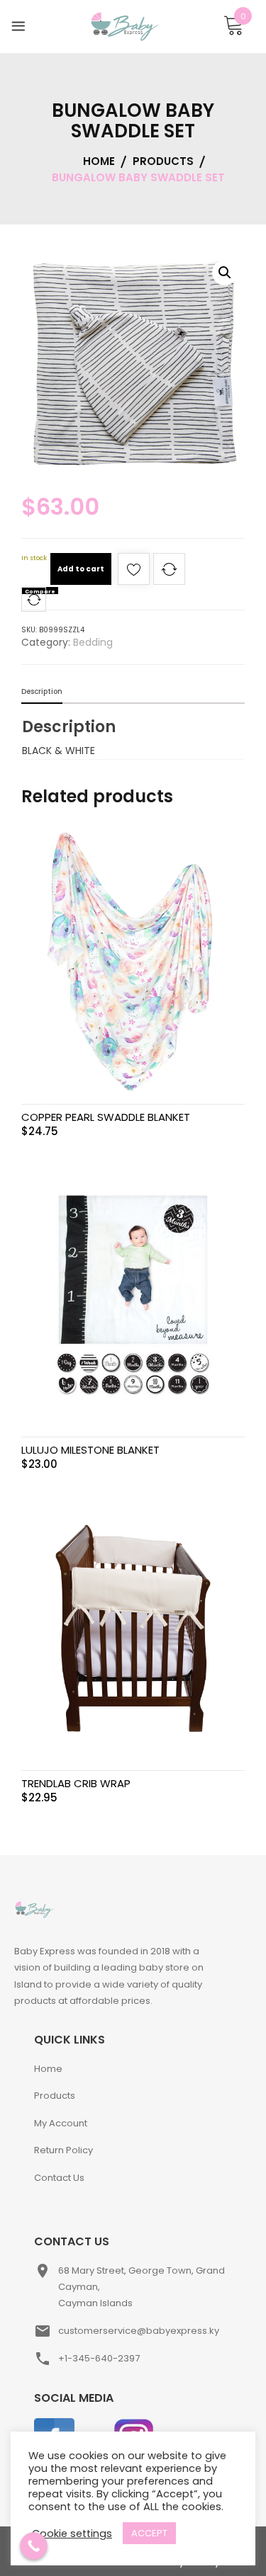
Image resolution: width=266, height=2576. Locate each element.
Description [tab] (42, 691)
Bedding (93, 642)
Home (48, 2069)
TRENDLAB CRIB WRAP (76, 1783)
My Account (61, 2123)
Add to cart (81, 569)
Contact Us (59, 2178)
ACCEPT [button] (149, 2533)
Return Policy (63, 2150)
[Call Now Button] (34, 2546)
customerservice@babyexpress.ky (139, 2331)
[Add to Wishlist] (134, 573)
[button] (225, 273)
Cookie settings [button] (72, 2534)
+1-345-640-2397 (99, 2358)
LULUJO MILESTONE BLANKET (90, 1450)
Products (55, 2096)
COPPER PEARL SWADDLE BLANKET (106, 1117)
